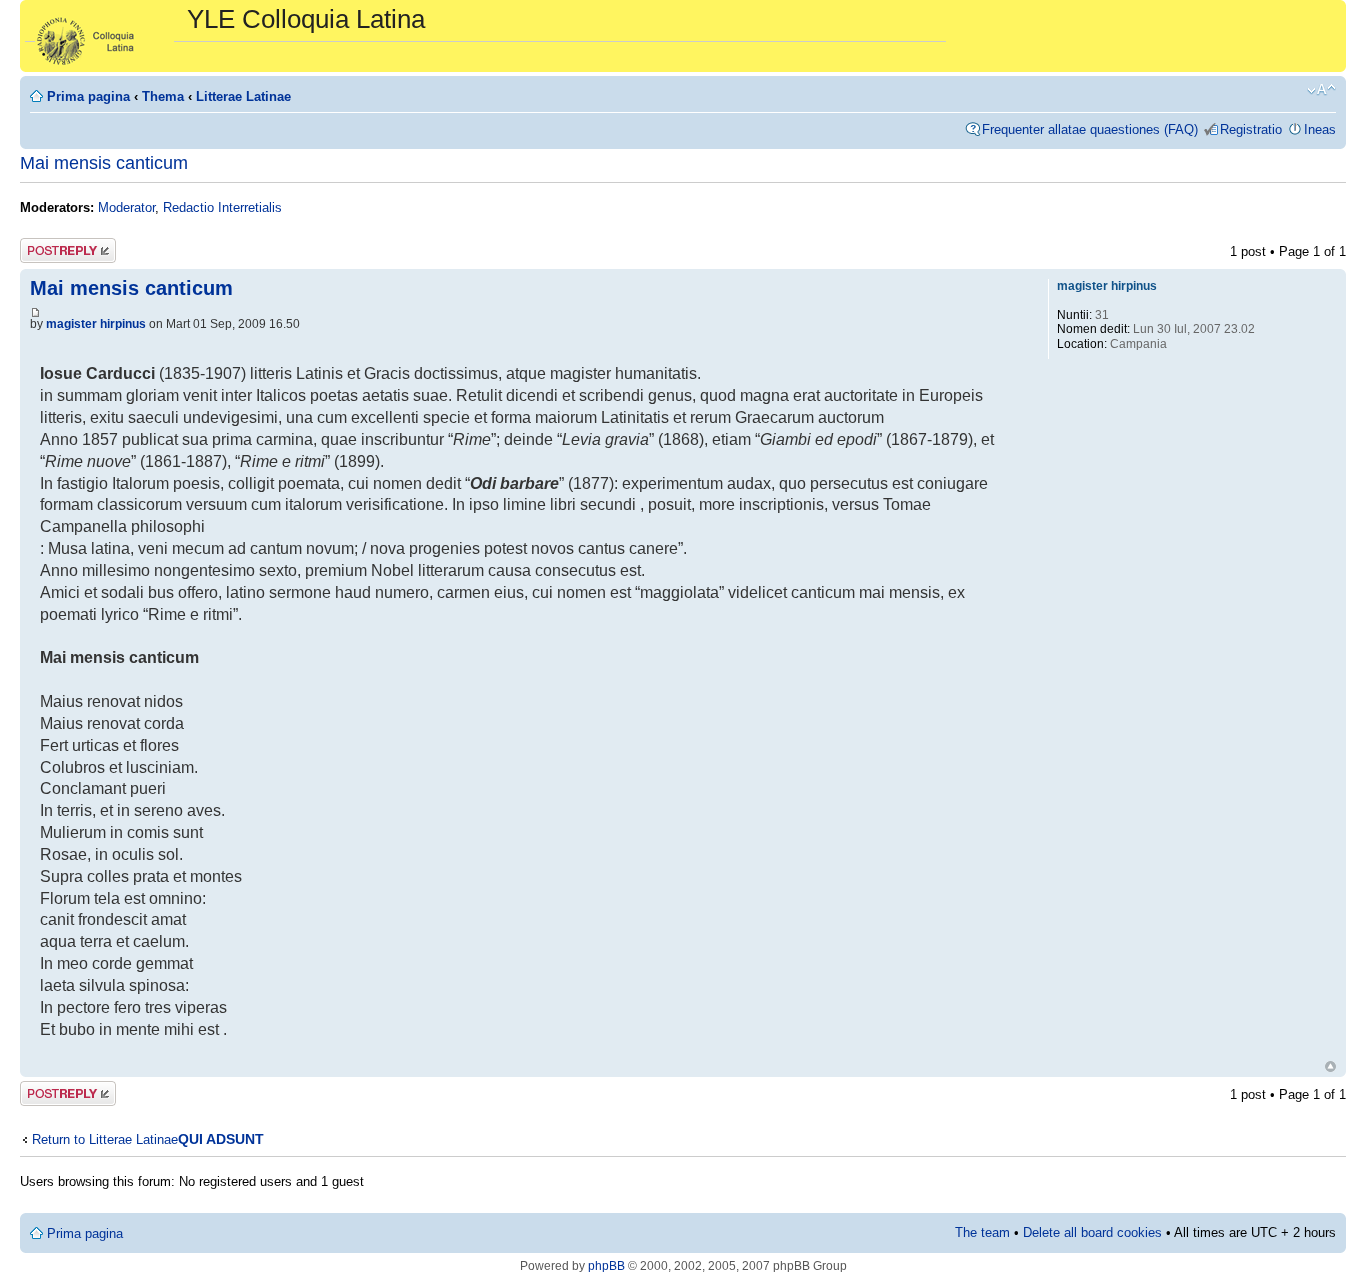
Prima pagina (88, 96)
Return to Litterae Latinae (105, 1139)
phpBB (606, 1266)
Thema (163, 96)
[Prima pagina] (106, 36)
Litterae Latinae (243, 96)
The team (982, 1232)
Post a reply (55, 246)
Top (1330, 1066)
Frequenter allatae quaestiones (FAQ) (1090, 129)
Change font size (1321, 90)
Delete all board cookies (1092, 1232)
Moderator (126, 207)
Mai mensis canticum (104, 163)
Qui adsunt (221, 1139)
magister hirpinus (96, 324)
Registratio (1251, 129)
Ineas (1320, 129)
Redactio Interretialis (222, 207)
